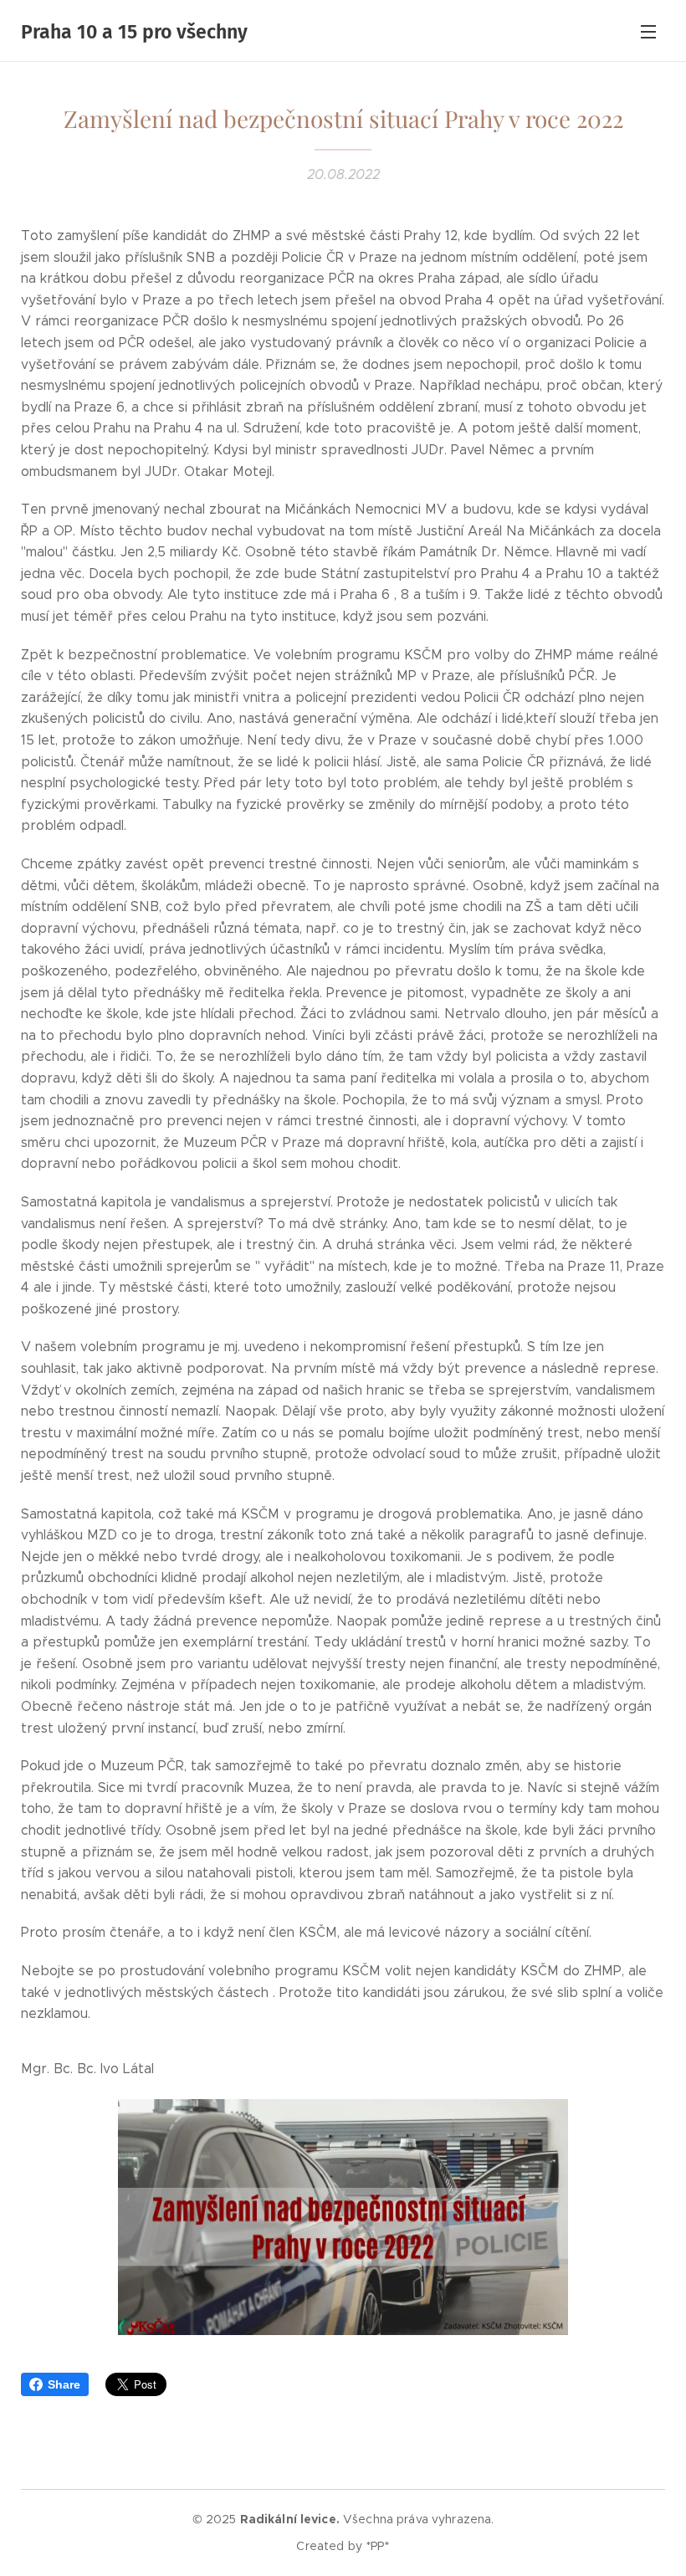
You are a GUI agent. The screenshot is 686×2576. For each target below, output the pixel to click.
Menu (648, 31)
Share (64, 2384)
